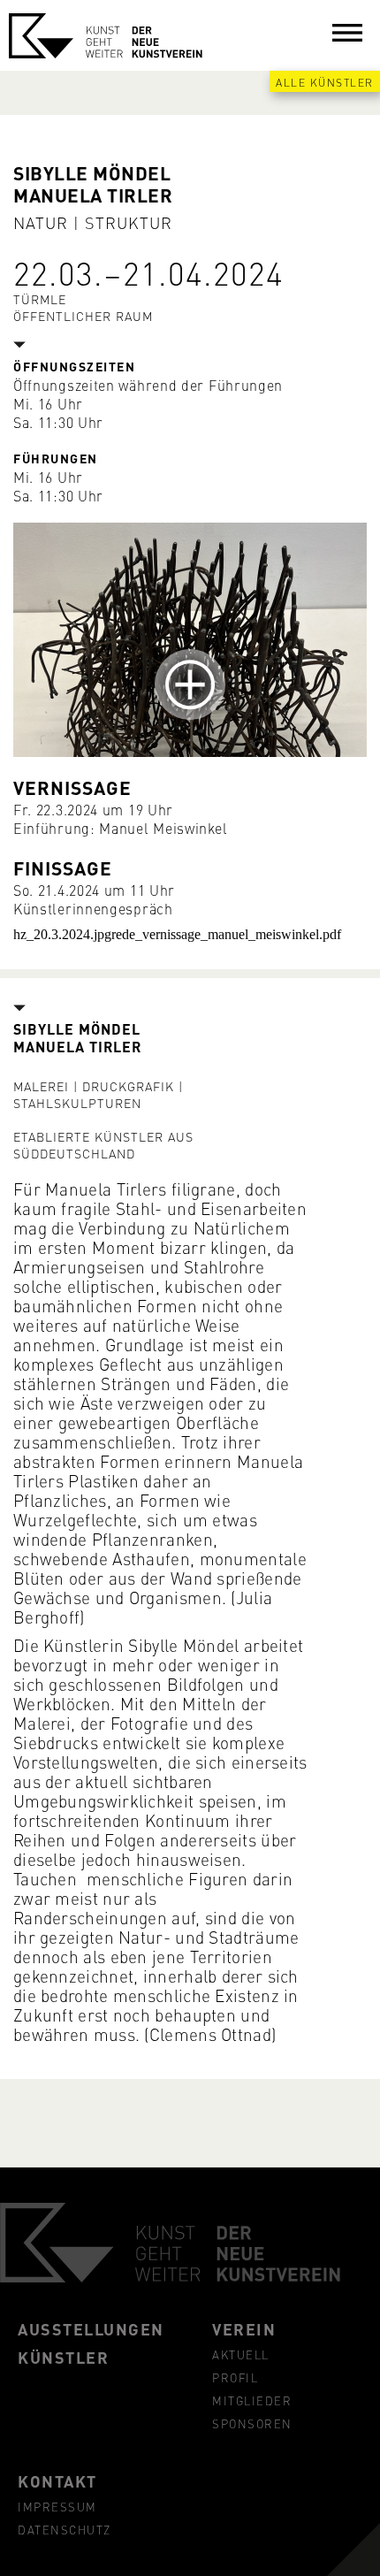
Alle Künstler (325, 82)
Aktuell (241, 2354)
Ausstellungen (91, 2328)
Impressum (57, 2506)
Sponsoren (252, 2423)
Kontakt (57, 2480)
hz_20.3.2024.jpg (62, 934)
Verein (244, 2328)
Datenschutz (65, 2529)
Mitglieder (252, 2400)
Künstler (63, 2357)
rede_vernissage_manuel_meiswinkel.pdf (226, 934)
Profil (235, 2377)
